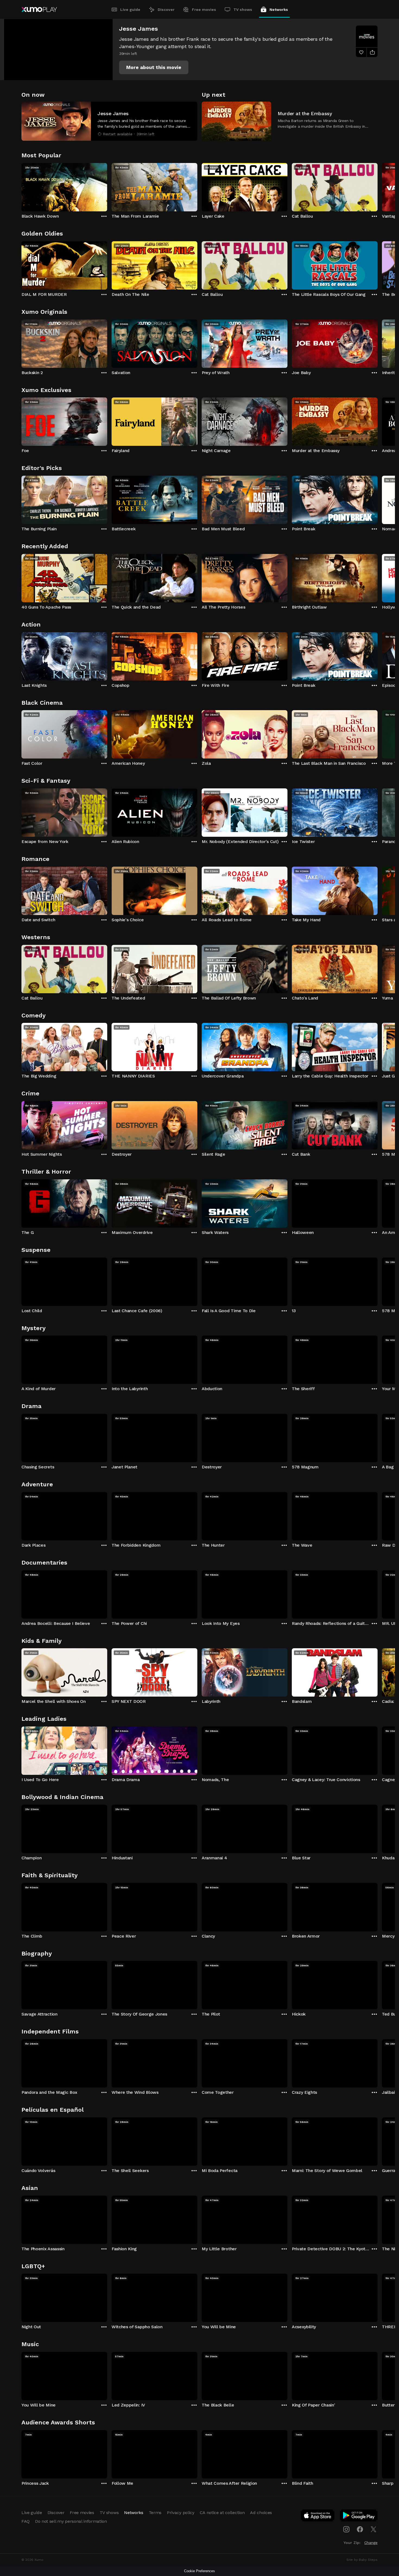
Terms (155, 2513)
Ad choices (261, 2513)
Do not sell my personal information (71, 2521)
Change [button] (371, 2543)
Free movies (204, 10)
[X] (373, 2529)
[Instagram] (346, 2529)
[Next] (378, 186)
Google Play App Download (359, 2517)
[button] (154, 67)
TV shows (243, 10)
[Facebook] (360, 2529)
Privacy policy (181, 2513)
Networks (279, 10)
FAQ (26, 2521)
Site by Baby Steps (362, 2560)
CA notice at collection (222, 2513)
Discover (166, 10)
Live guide (130, 10)
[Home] (39, 10)
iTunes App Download (318, 2517)
